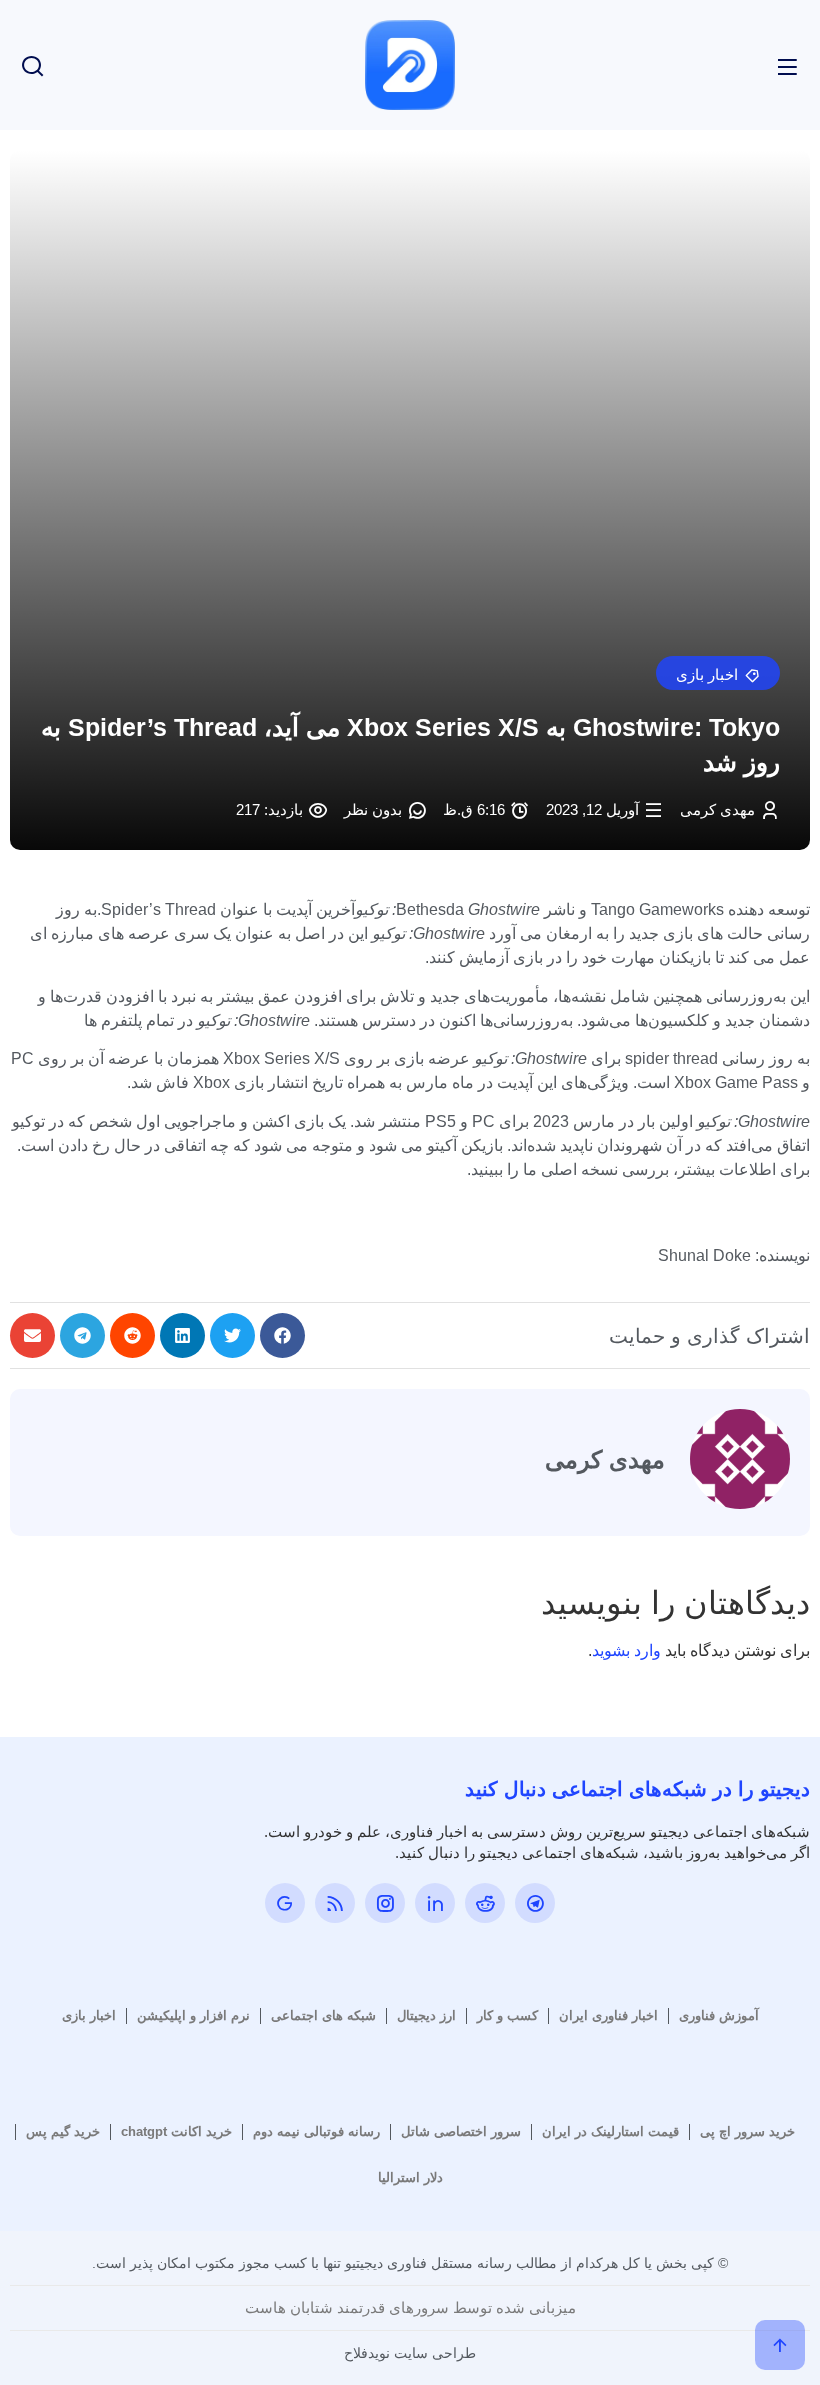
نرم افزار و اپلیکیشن (193, 2015)
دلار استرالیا (410, 2177)
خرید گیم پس (63, 2131)
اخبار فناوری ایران (608, 2015)
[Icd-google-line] (285, 1903)
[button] (718, 673)
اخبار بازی (89, 2015)
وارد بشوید (626, 1650)
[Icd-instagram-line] (385, 1903)
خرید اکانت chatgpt (176, 2131)
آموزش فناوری (719, 2015)
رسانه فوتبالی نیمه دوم (316, 2131)
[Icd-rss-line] (335, 1903)
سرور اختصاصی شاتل (461, 2131)
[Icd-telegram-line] (535, 1903)
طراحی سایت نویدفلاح (410, 2353)
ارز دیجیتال (426, 2015)
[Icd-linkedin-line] (435, 1903)
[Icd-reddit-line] (485, 1903)
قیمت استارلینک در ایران (610, 2131)
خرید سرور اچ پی (747, 2131)
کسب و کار (507, 2015)
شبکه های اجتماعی (323, 2015)
